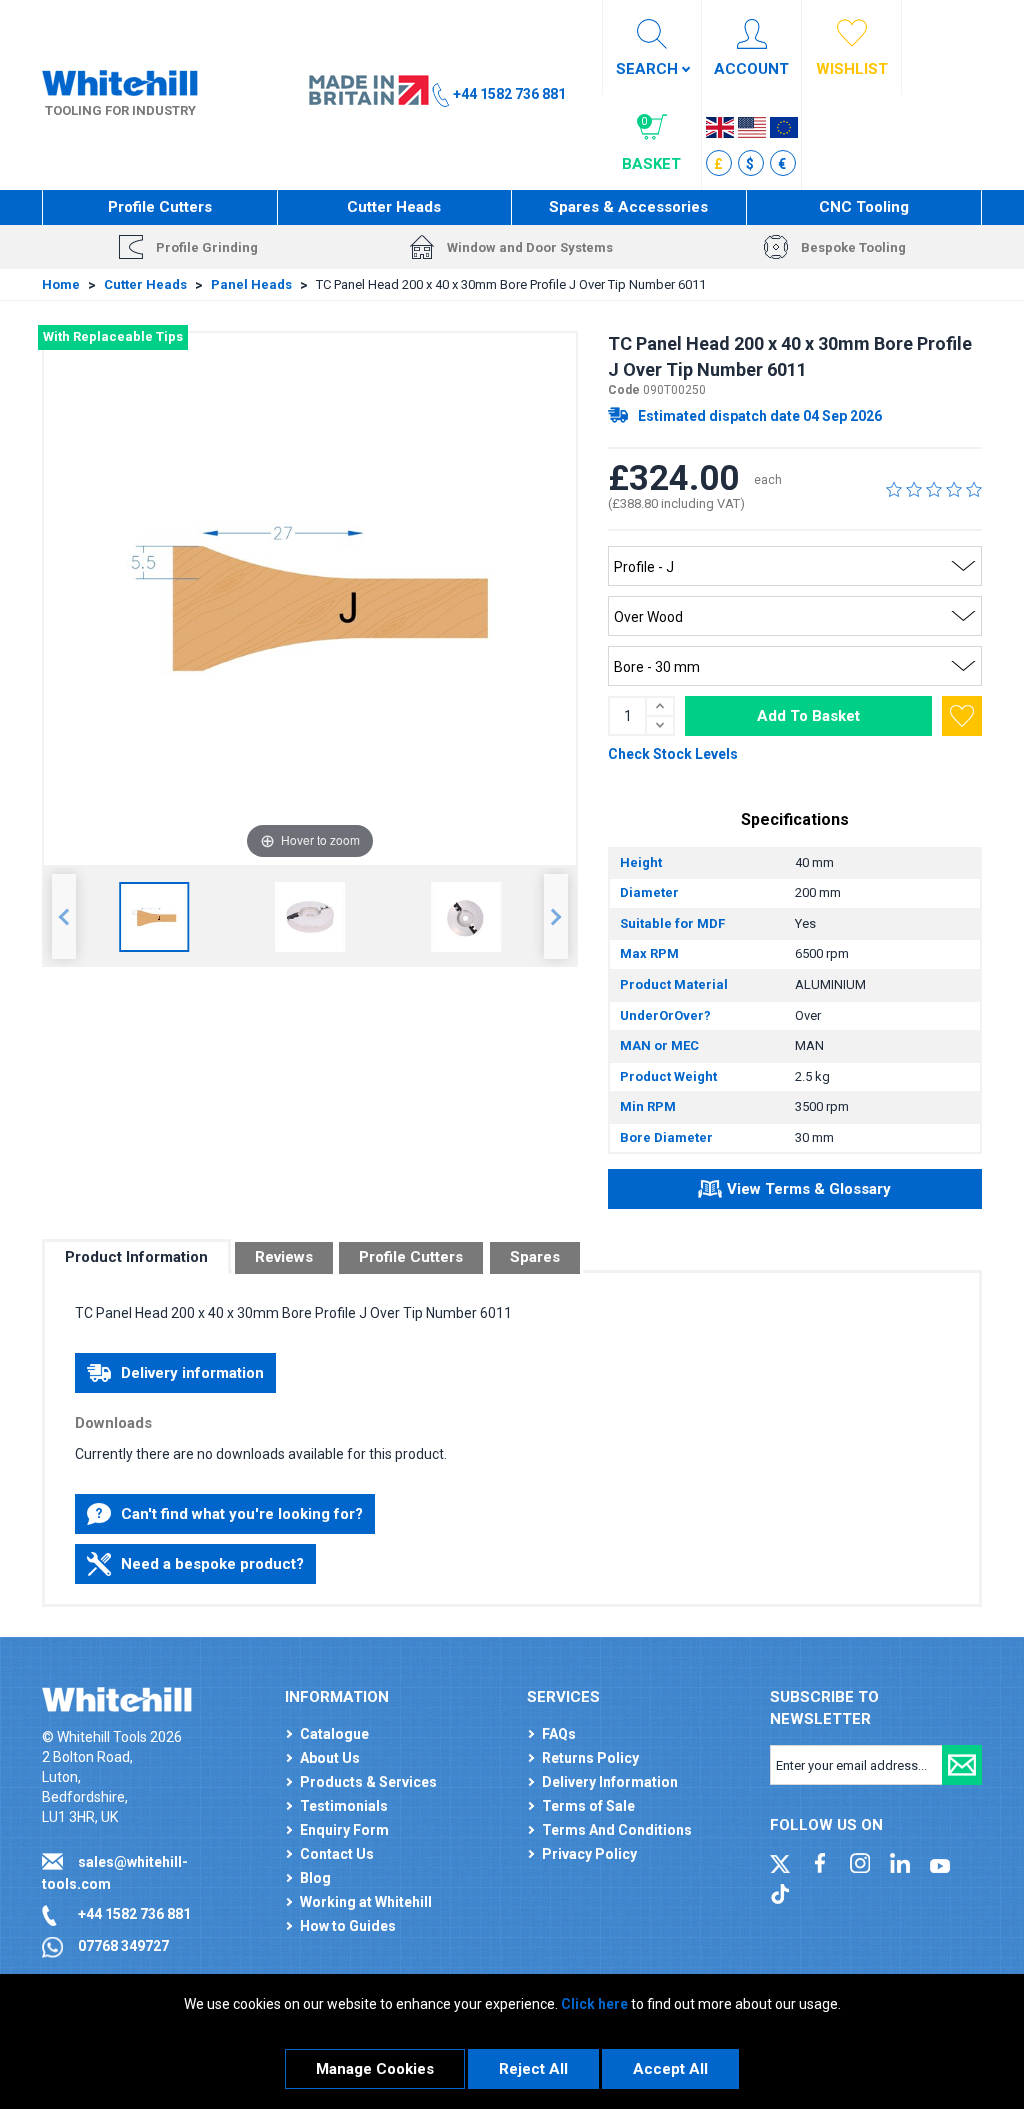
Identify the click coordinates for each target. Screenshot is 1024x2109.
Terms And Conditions (617, 1830)
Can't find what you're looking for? (242, 1514)
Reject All (533, 2069)
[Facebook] (820, 1861)
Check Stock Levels (673, 754)
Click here (594, 2004)
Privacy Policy (589, 1854)
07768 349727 (123, 1946)
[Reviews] (934, 489)
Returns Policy (590, 1758)
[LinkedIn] (900, 1861)
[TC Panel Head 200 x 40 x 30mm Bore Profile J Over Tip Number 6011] (154, 917)
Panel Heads (251, 284)
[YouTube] (940, 1861)
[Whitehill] (120, 81)
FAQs (559, 1734)
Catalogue (334, 1734)
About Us (330, 1758)
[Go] (962, 1765)
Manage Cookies (375, 2069)
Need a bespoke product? (212, 1564)
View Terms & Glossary (809, 1189)
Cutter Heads (394, 207)
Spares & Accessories (628, 207)
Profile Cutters (160, 207)
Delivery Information (610, 1782)
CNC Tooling (864, 207)
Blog (315, 1878)
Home (61, 284)
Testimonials (344, 1806)
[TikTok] (780, 1893)
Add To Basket (808, 716)
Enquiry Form (344, 1830)
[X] (780, 1861)
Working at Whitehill (366, 1902)
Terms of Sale (588, 1806)
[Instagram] (860, 1861)
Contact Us (337, 1854)
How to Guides (348, 1926)
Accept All (670, 2069)
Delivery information (192, 1373)
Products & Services (368, 1782)
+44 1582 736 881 (134, 1914)
